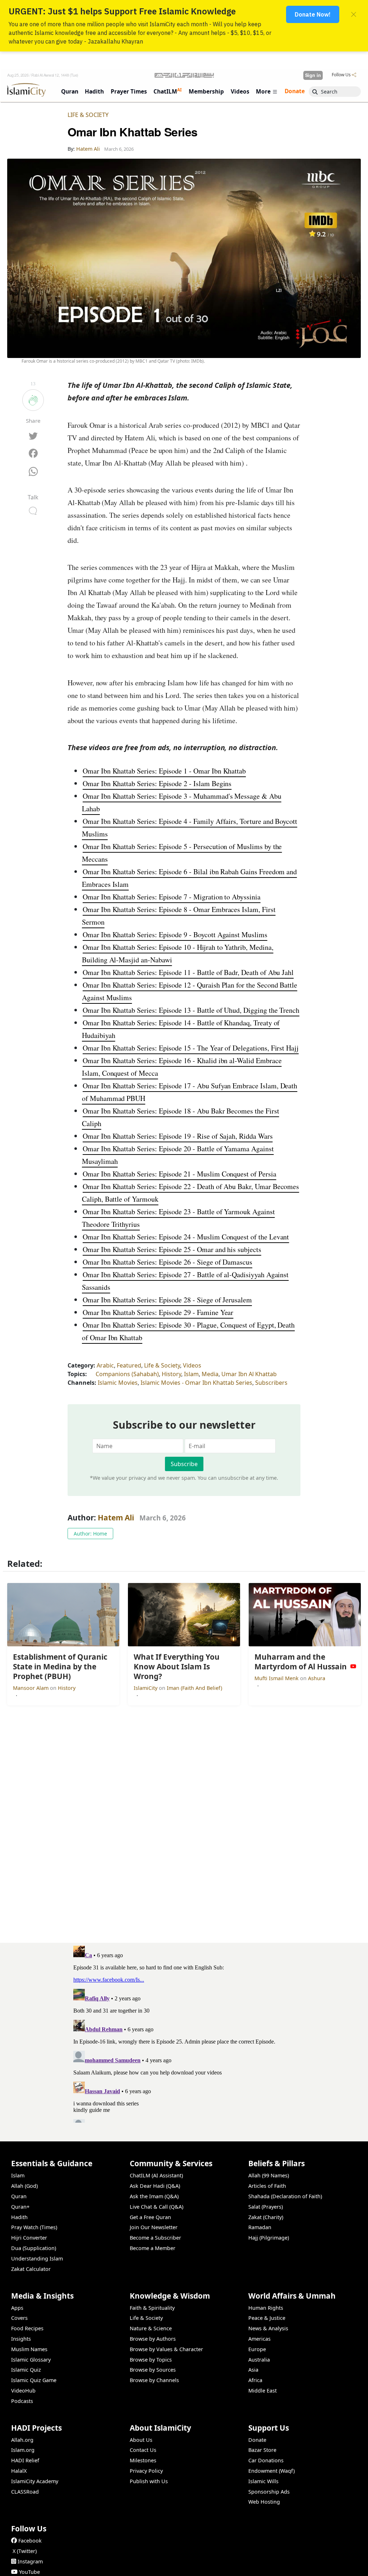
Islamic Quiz (26, 2370)
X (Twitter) (25, 2551)
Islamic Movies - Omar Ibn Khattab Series (196, 1383)
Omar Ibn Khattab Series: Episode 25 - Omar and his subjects (172, 1249)
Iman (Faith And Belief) (194, 1688)
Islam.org (23, 2450)
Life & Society (88, 115)
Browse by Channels (154, 2380)
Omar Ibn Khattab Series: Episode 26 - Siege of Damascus (167, 1262)
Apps (17, 2308)
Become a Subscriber (155, 2238)
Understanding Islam (37, 2258)
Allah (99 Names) (269, 2175)
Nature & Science (151, 2328)
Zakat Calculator (31, 2269)
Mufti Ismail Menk (277, 1678)
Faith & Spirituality (152, 2308)
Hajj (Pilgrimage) (269, 2238)
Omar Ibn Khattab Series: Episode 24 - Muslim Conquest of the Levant (186, 1237)
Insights (21, 2339)
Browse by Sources (153, 2370)
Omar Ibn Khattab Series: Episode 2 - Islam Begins (157, 783)
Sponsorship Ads (269, 2492)
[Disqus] (184, 2033)
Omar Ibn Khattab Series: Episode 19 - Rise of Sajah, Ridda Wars (178, 1136)
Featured (129, 1365)
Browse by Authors (153, 2339)
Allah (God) (24, 2186)
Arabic (105, 1365)
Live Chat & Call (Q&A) (157, 2207)
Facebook (30, 2541)
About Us (141, 2440)
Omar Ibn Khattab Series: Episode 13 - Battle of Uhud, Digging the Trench (191, 1010)
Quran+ (20, 2207)
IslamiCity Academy (35, 2481)
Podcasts (22, 2401)
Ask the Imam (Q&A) (154, 2196)
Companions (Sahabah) (127, 1374)
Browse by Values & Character (166, 2349)
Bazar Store (262, 2450)
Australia (259, 2360)
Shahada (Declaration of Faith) (285, 2196)
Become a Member (153, 2248)
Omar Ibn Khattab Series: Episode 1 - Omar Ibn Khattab (164, 771)
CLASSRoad (25, 2492)
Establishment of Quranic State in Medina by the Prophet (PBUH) (270, 2564)
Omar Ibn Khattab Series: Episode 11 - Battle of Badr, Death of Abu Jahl (188, 972)
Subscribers (271, 1383)
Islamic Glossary (31, 2360)
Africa (255, 2380)
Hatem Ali (116, 1518)
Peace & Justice (267, 2318)
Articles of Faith (267, 2186)
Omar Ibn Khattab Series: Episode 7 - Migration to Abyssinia (172, 897)
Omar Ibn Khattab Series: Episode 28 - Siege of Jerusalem (167, 1300)
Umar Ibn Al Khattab (249, 1374)
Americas (259, 2339)
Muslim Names (29, 2349)
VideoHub (23, 2391)
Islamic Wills (263, 2481)
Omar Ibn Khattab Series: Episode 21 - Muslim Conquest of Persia (180, 1174)
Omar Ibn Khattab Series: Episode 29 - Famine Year (158, 1312)
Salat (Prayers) (266, 2207)
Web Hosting (264, 2502)
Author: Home (90, 1534)
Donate (257, 2440)
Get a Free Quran (150, 2217)
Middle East (263, 2391)
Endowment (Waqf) (272, 2471)
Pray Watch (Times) (34, 2227)
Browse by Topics (151, 2360)
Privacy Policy (146, 2471)
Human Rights (266, 2308)
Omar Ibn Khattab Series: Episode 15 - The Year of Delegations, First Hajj (191, 1048)
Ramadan (260, 2227)
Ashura (317, 1678)
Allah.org (22, 2440)
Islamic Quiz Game (34, 2380)
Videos (192, 1365)
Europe (257, 2349)
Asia (253, 2370)
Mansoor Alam (31, 1688)
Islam (191, 1374)
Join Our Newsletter (154, 2227)
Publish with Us (149, 2481)
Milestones (143, 2460)
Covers (19, 2318)
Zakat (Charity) (266, 2217)
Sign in (313, 75)
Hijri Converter (29, 2238)
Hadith (19, 2217)
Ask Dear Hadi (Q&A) (155, 2186)
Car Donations (266, 2460)
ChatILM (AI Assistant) (156, 2175)
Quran (19, 2196)
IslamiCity (146, 1688)
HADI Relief (25, 2460)
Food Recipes (27, 2328)
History (171, 1374)
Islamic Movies (118, 1383)
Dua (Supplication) (34, 2248)
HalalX (19, 2471)
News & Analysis (268, 2328)
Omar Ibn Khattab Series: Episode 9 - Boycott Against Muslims (175, 935)
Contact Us (143, 2450)
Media (210, 1374)
